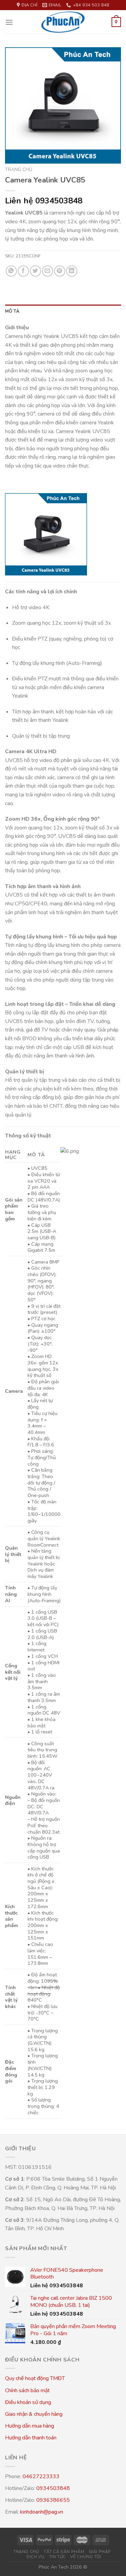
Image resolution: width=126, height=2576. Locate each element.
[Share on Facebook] (23, 271)
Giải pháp (100, 2552)
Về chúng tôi (86, 2557)
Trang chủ (19, 169)
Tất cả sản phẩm (64, 2552)
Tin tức (57, 2557)
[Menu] (9, 22)
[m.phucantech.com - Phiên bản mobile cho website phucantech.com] (63, 22)
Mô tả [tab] (12, 311)
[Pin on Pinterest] (60, 271)
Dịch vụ (35, 2557)
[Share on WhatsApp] (11, 271)
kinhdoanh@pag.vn (42, 2512)
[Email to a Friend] (48, 271)
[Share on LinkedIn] (72, 271)
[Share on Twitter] (35, 271)
